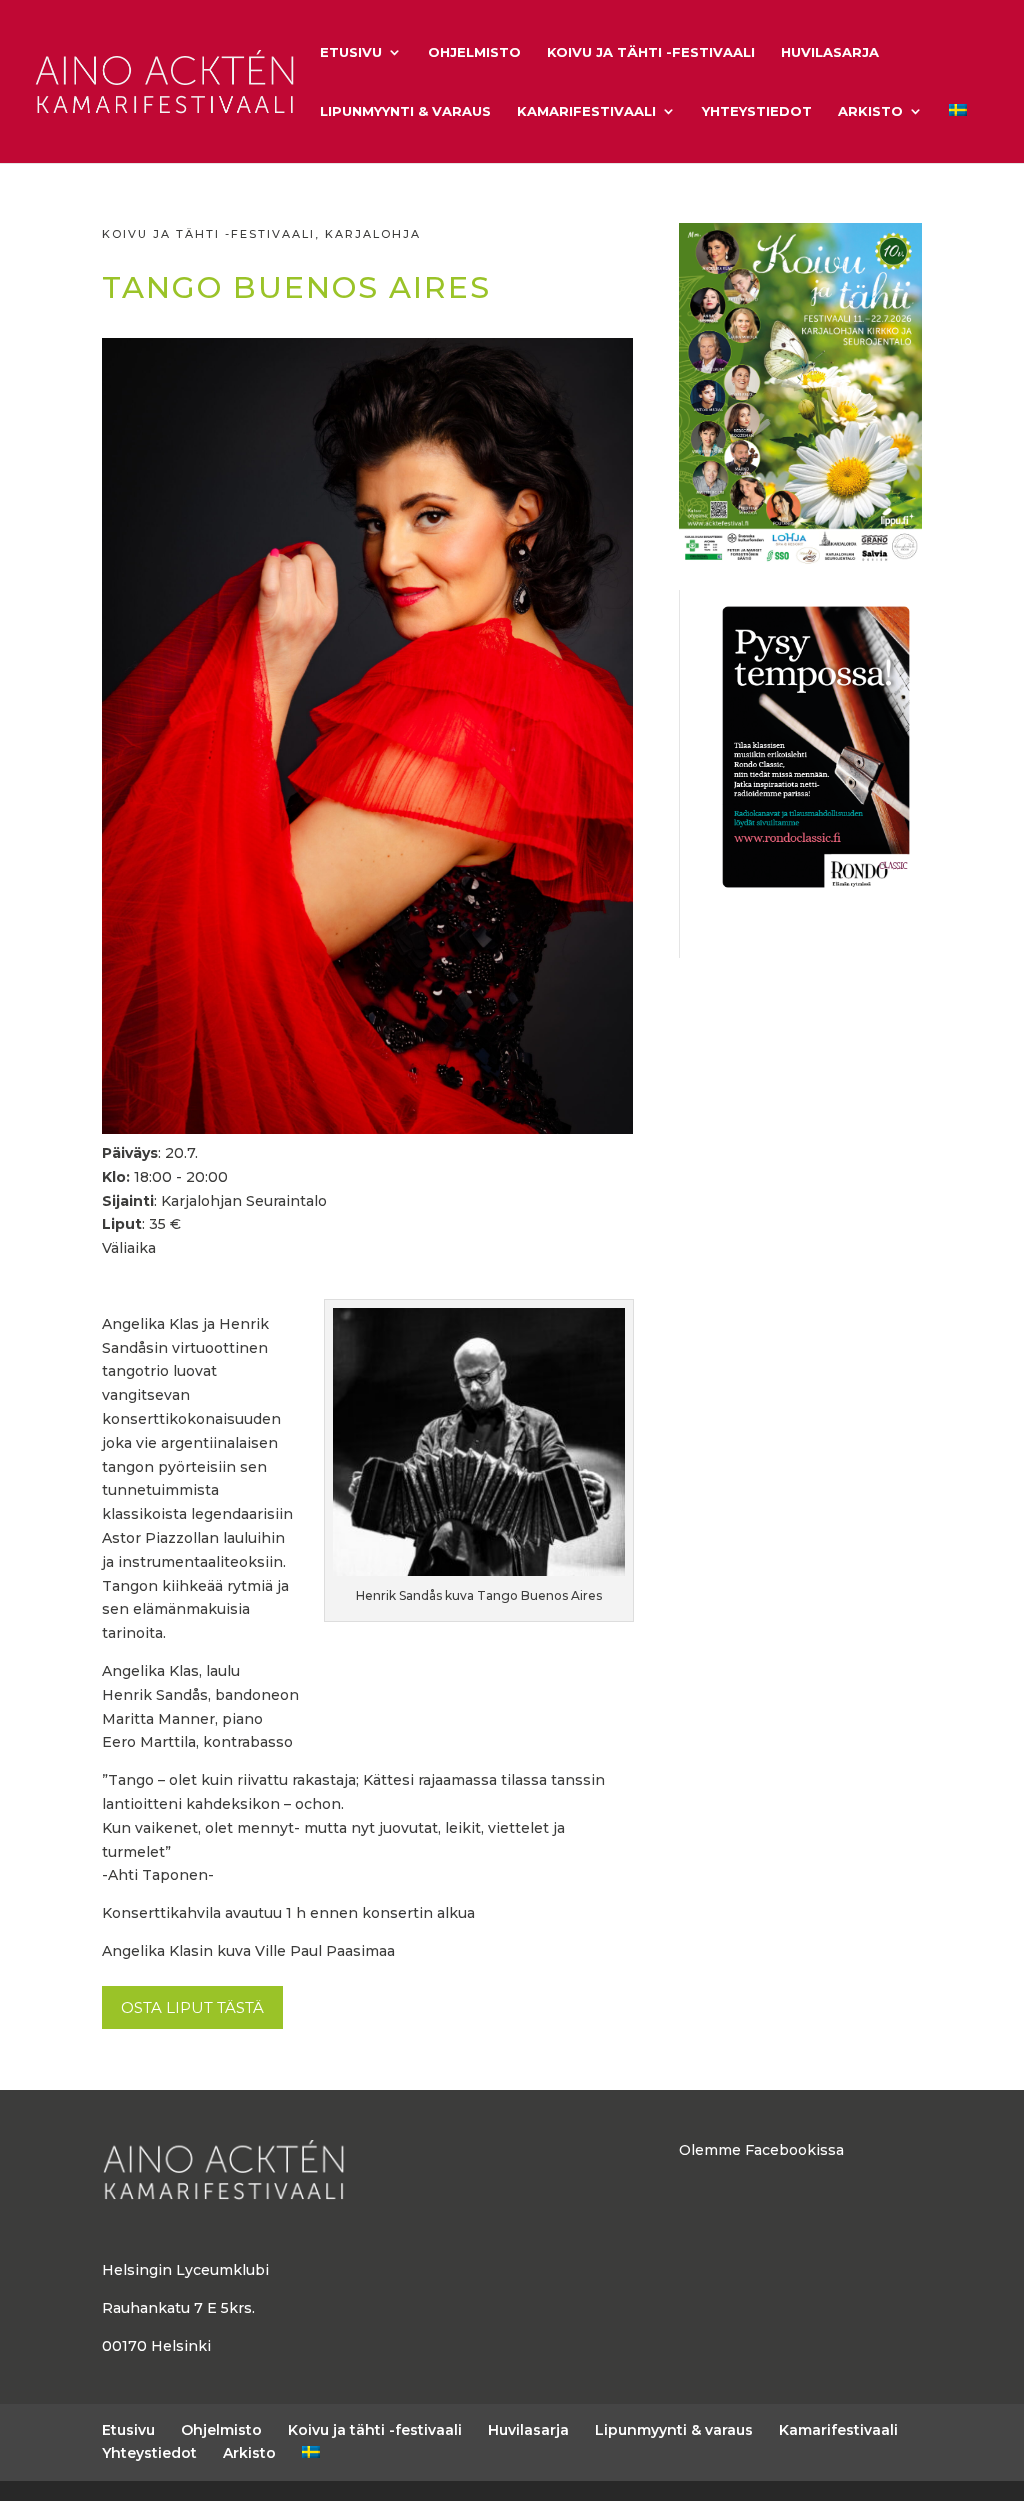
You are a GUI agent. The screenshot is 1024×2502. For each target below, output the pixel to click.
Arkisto (870, 111)
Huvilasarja (830, 52)
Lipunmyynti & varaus (405, 111)
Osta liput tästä (192, 2007)
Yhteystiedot (757, 111)
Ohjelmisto (474, 52)
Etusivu (351, 52)
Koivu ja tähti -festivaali (651, 52)
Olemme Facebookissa (761, 2150)
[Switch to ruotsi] (958, 133)
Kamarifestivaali (586, 111)
